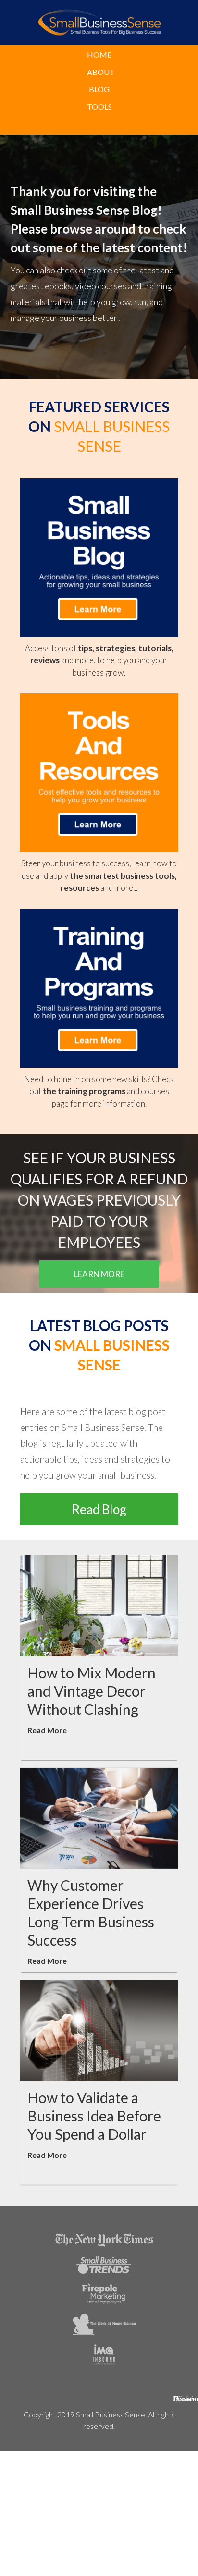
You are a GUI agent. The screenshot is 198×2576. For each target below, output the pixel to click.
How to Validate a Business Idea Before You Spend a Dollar (94, 2116)
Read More (47, 1730)
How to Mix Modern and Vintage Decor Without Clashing (92, 1691)
